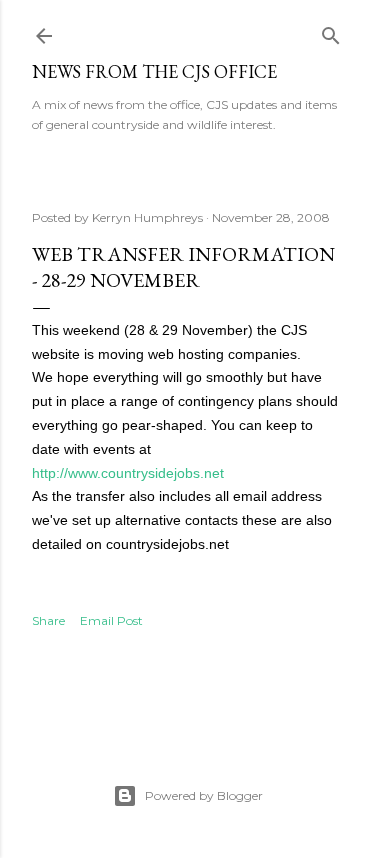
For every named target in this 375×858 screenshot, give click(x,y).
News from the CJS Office (154, 71)
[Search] (331, 31)
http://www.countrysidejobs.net (128, 473)
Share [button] (48, 620)
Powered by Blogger (204, 795)
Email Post (111, 620)
